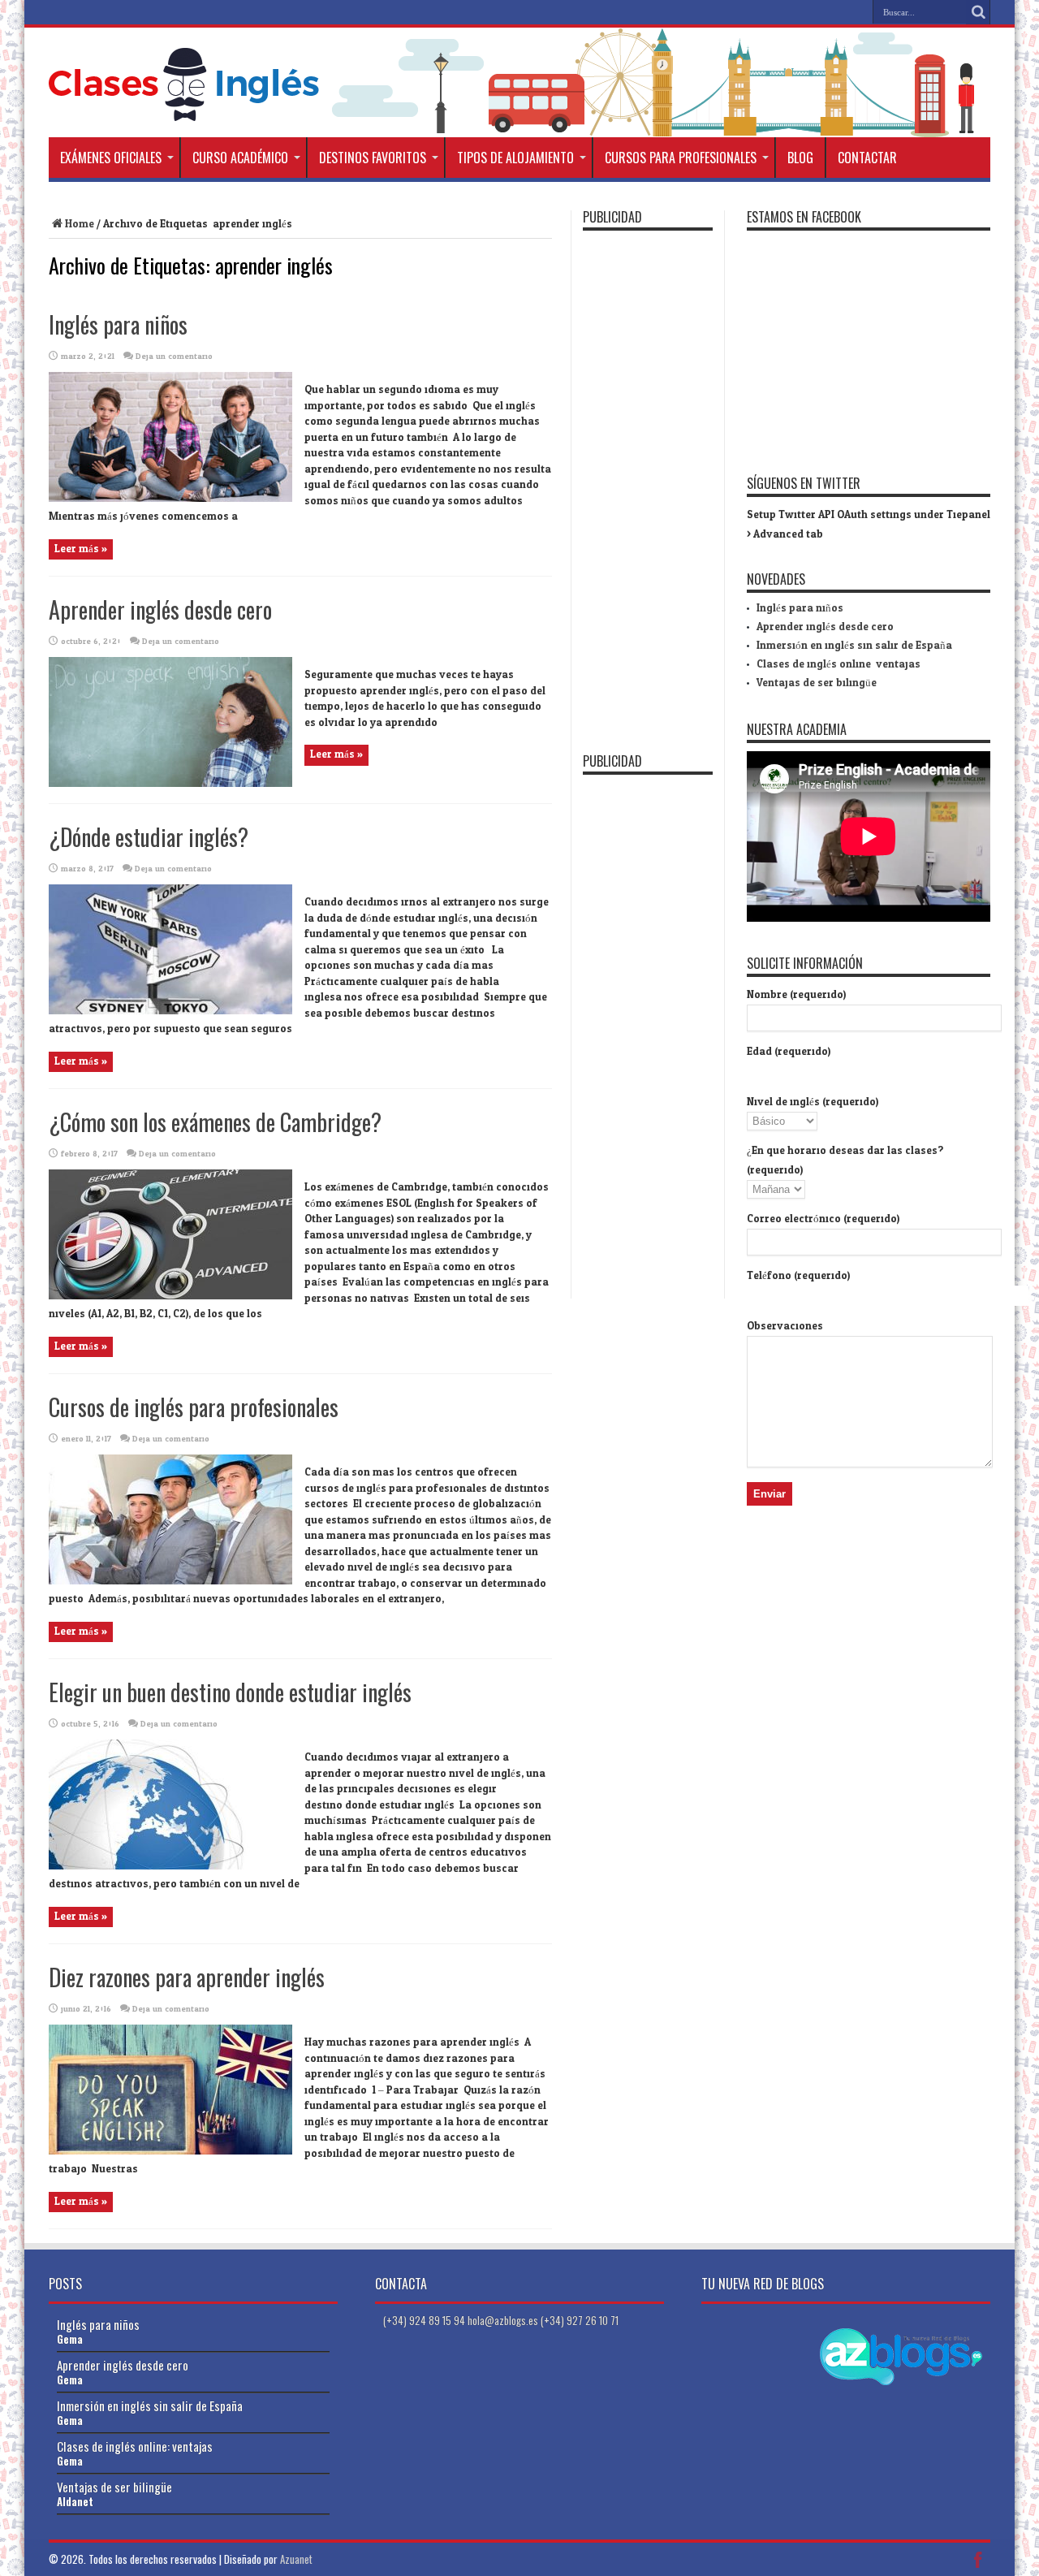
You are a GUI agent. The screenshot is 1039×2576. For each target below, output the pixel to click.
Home (80, 224)
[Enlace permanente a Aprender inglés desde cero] (170, 784)
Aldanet (75, 2501)
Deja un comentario (174, 357)
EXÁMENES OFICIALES (111, 158)
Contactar (867, 158)
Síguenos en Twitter (804, 483)
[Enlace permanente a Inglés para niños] (170, 499)
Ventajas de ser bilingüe (817, 683)
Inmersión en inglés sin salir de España (854, 646)
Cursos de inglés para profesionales (194, 1407)
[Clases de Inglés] (184, 109)
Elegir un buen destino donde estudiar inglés (230, 1692)
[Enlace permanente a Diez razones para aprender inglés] (170, 2151)
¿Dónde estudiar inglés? (149, 837)
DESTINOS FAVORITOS (373, 158)
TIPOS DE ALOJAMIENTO (515, 158)
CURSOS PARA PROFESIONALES (681, 158)
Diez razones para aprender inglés (187, 1977)
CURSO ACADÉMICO (240, 158)
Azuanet (296, 2559)
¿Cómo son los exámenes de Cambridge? (215, 1122)
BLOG (800, 158)
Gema (70, 2339)
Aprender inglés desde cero (160, 609)
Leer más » (81, 549)
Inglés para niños (118, 324)
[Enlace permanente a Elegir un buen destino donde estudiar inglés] (170, 1866)
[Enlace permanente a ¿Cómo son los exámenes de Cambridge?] (170, 1296)
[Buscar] (978, 12)
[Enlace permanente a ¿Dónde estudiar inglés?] (170, 1011)
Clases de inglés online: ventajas (839, 664)
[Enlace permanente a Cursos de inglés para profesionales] (170, 1581)
